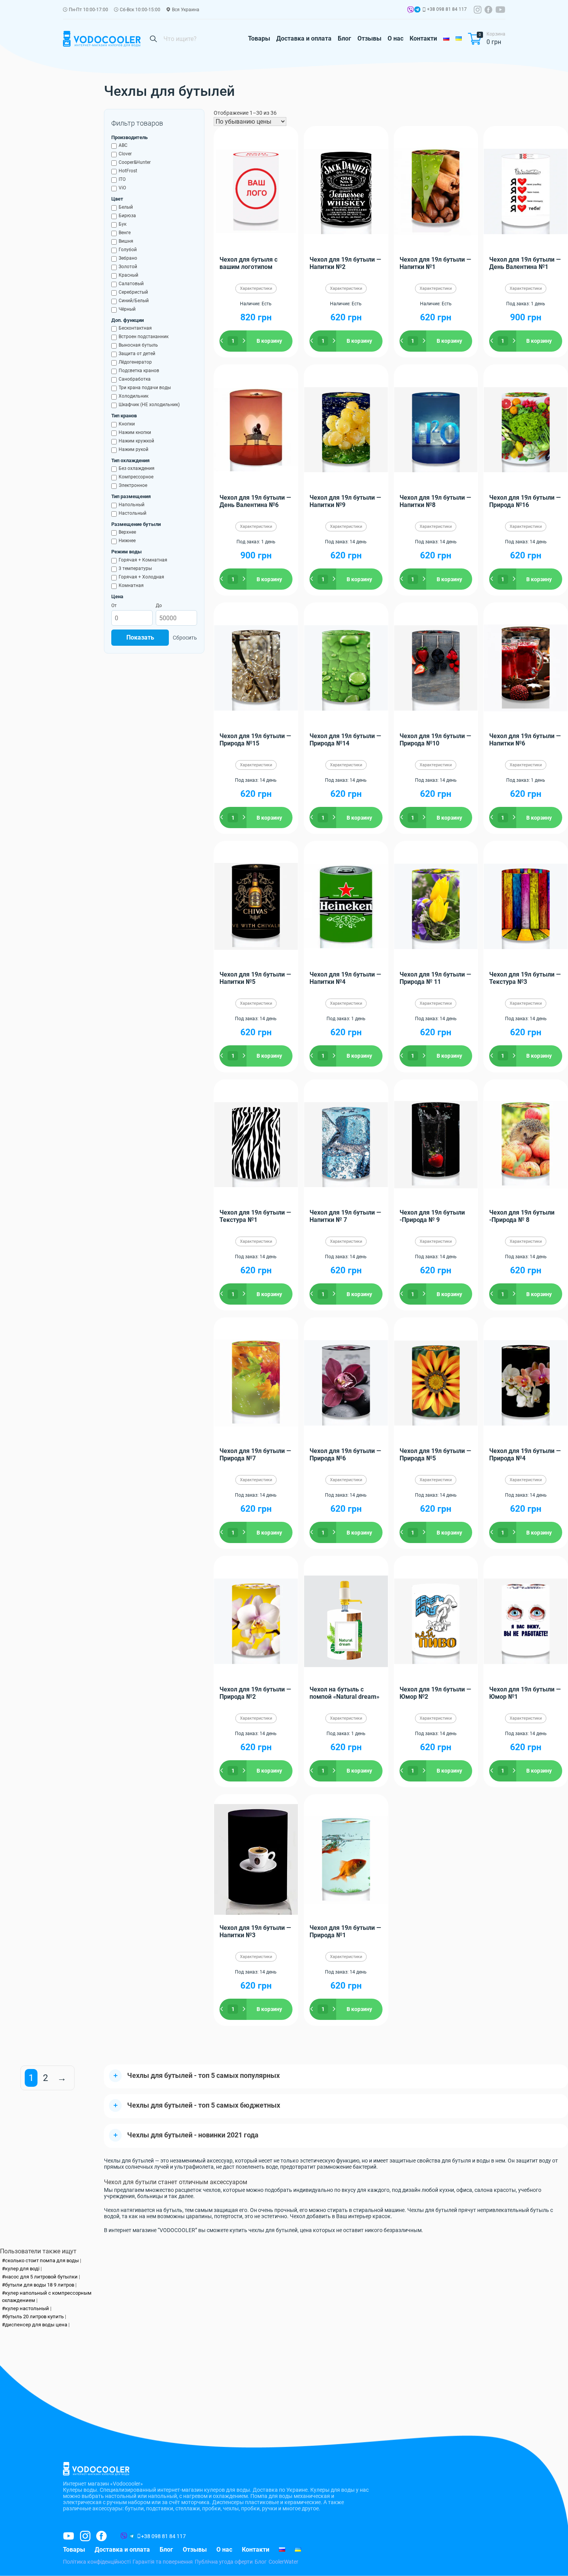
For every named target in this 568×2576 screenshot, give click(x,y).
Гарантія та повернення (163, 2562)
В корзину (269, 341)
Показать (140, 638)
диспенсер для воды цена (36, 2325)
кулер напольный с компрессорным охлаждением (47, 2297)
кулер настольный (27, 2308)
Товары (259, 38)
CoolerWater (283, 2562)
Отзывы (369, 38)
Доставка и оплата (304, 38)
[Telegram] (417, 11)
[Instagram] (478, 10)
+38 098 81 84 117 (447, 9)
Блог (344, 38)
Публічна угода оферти (224, 2562)
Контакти (423, 38)
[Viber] (410, 11)
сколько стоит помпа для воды (42, 2260)
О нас (395, 38)
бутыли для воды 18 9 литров (40, 2285)
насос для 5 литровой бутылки (41, 2277)
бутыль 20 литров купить (34, 2317)
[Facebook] (488, 10)
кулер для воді (22, 2269)
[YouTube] (500, 10)
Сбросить (185, 638)
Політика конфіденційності (97, 2562)
